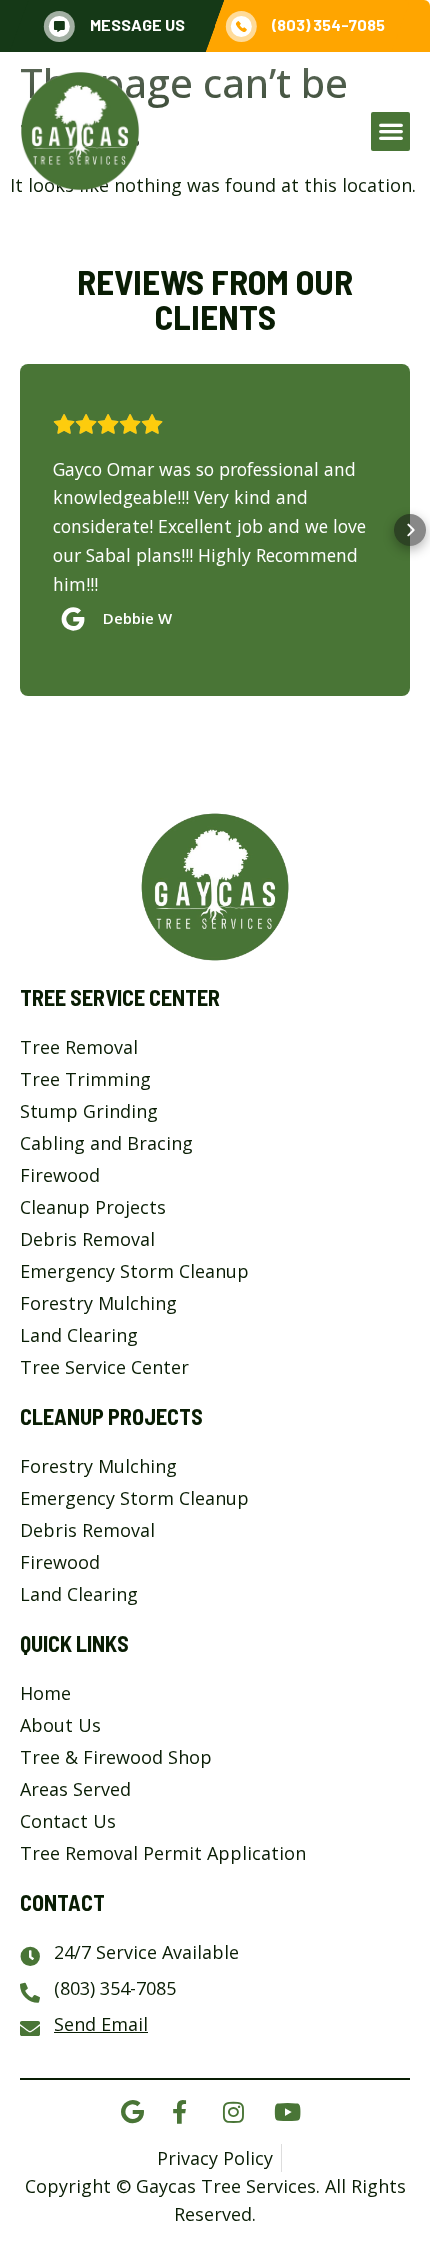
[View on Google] (78, 614)
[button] (390, 131)
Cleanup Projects (111, 1416)
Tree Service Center (120, 997)
